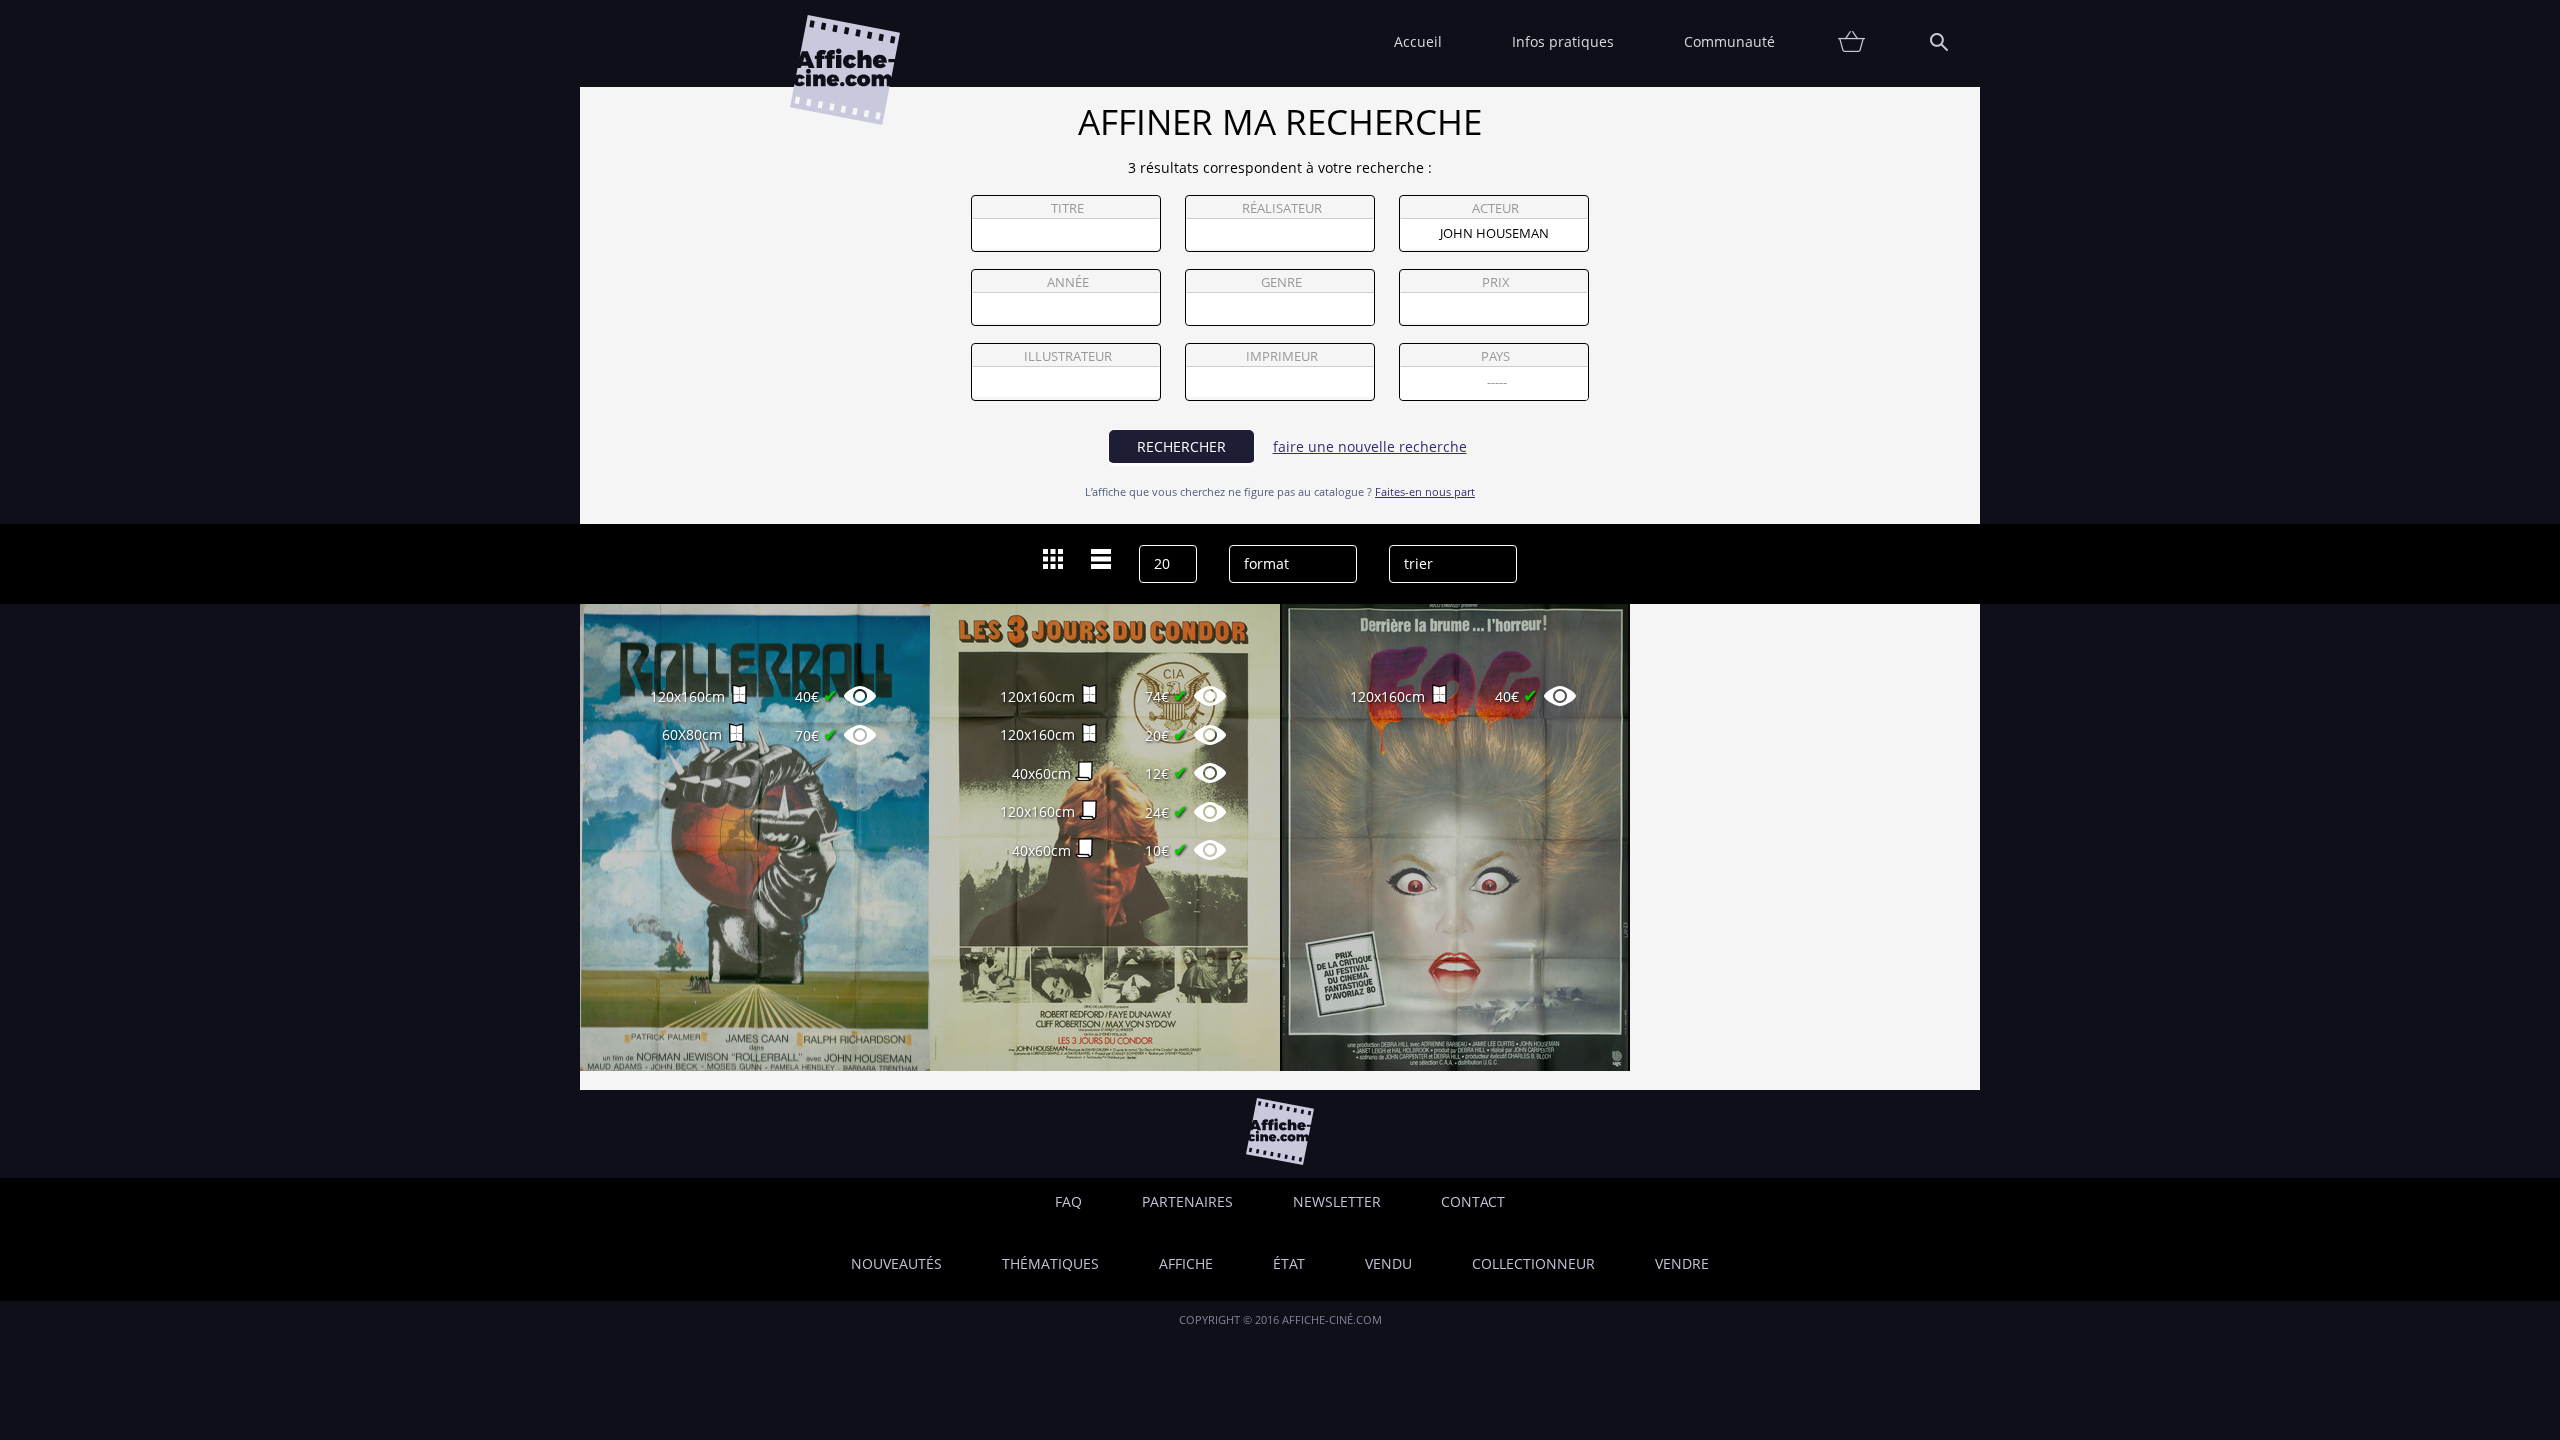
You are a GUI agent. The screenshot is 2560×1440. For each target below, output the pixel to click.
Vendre (1682, 1263)
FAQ (1068, 1201)
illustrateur (1068, 356)
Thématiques (1050, 1263)
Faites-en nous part (1425, 491)
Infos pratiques (1563, 41)
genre (1281, 282)
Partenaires (1187, 1201)
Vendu (1388, 1263)
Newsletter (1337, 1201)
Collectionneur (1533, 1263)
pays (1495, 356)
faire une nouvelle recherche (1370, 446)
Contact (1473, 1201)
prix (1496, 282)
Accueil (1418, 41)
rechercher (1181, 446)
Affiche (1186, 1263)
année (1068, 282)
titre (1067, 208)
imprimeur (1282, 356)
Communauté (1729, 41)
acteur (1495, 208)
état (1289, 1263)
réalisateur (1282, 208)
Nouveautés (896, 1263)
